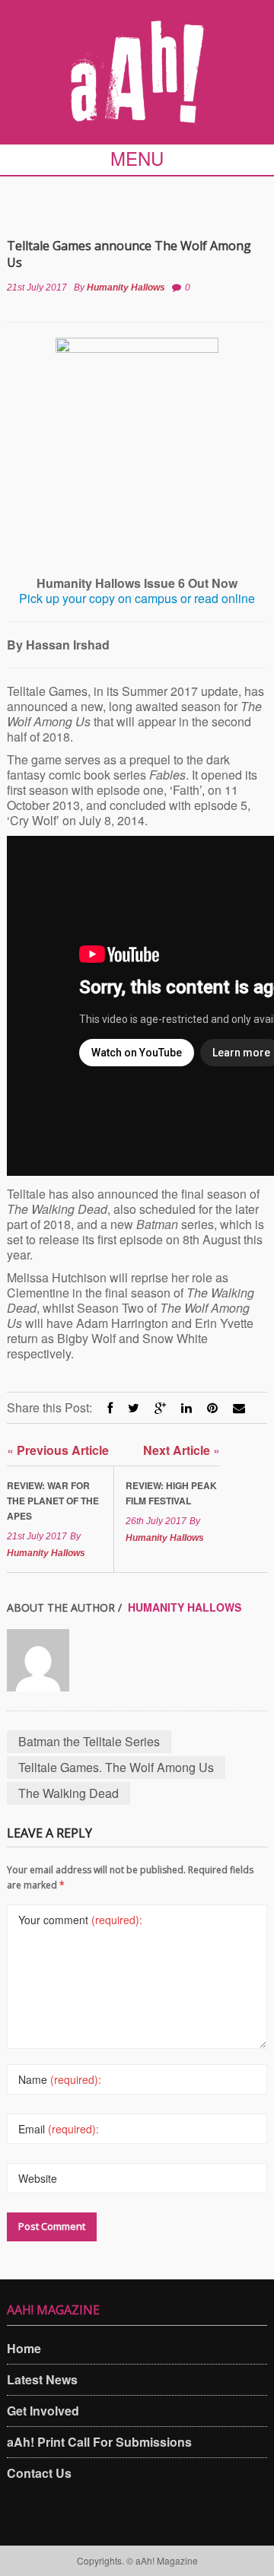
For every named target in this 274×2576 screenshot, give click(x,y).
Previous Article (58, 1450)
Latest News (42, 2379)
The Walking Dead (68, 1793)
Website (38, 2178)
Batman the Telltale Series (89, 1741)
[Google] (160, 1407)
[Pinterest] (212, 1407)
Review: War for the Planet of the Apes (53, 1501)
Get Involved (43, 2411)
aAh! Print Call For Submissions (99, 2442)
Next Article (182, 1450)
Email (59, 2129)
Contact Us (39, 2473)
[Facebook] (110, 1407)
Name (60, 2079)
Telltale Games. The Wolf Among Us (116, 1767)
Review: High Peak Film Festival (171, 1493)
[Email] (239, 1407)
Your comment (80, 1920)
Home (24, 2348)
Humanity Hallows (126, 287)
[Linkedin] (186, 1407)
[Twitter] (134, 1407)
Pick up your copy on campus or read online (137, 598)
